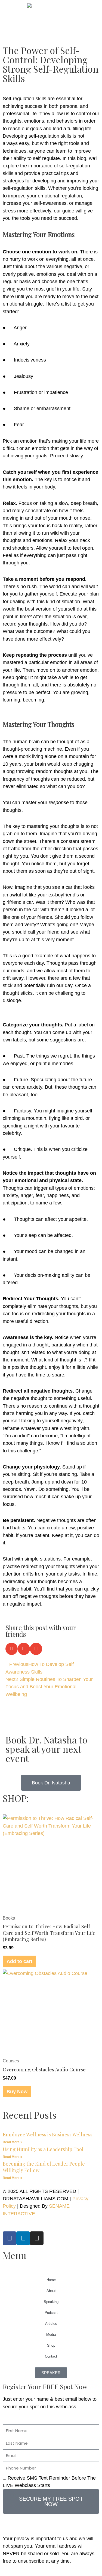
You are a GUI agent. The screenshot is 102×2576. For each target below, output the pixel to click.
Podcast (51, 2313)
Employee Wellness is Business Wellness (48, 2134)
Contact (51, 2356)
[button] (12, 1649)
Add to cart (19, 1961)
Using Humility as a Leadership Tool (43, 2149)
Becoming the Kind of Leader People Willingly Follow (44, 2167)
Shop (51, 2345)
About (51, 2291)
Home (51, 2280)
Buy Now (17, 2091)
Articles (51, 2324)
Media (51, 2334)
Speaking (51, 2302)
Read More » (13, 2142)
